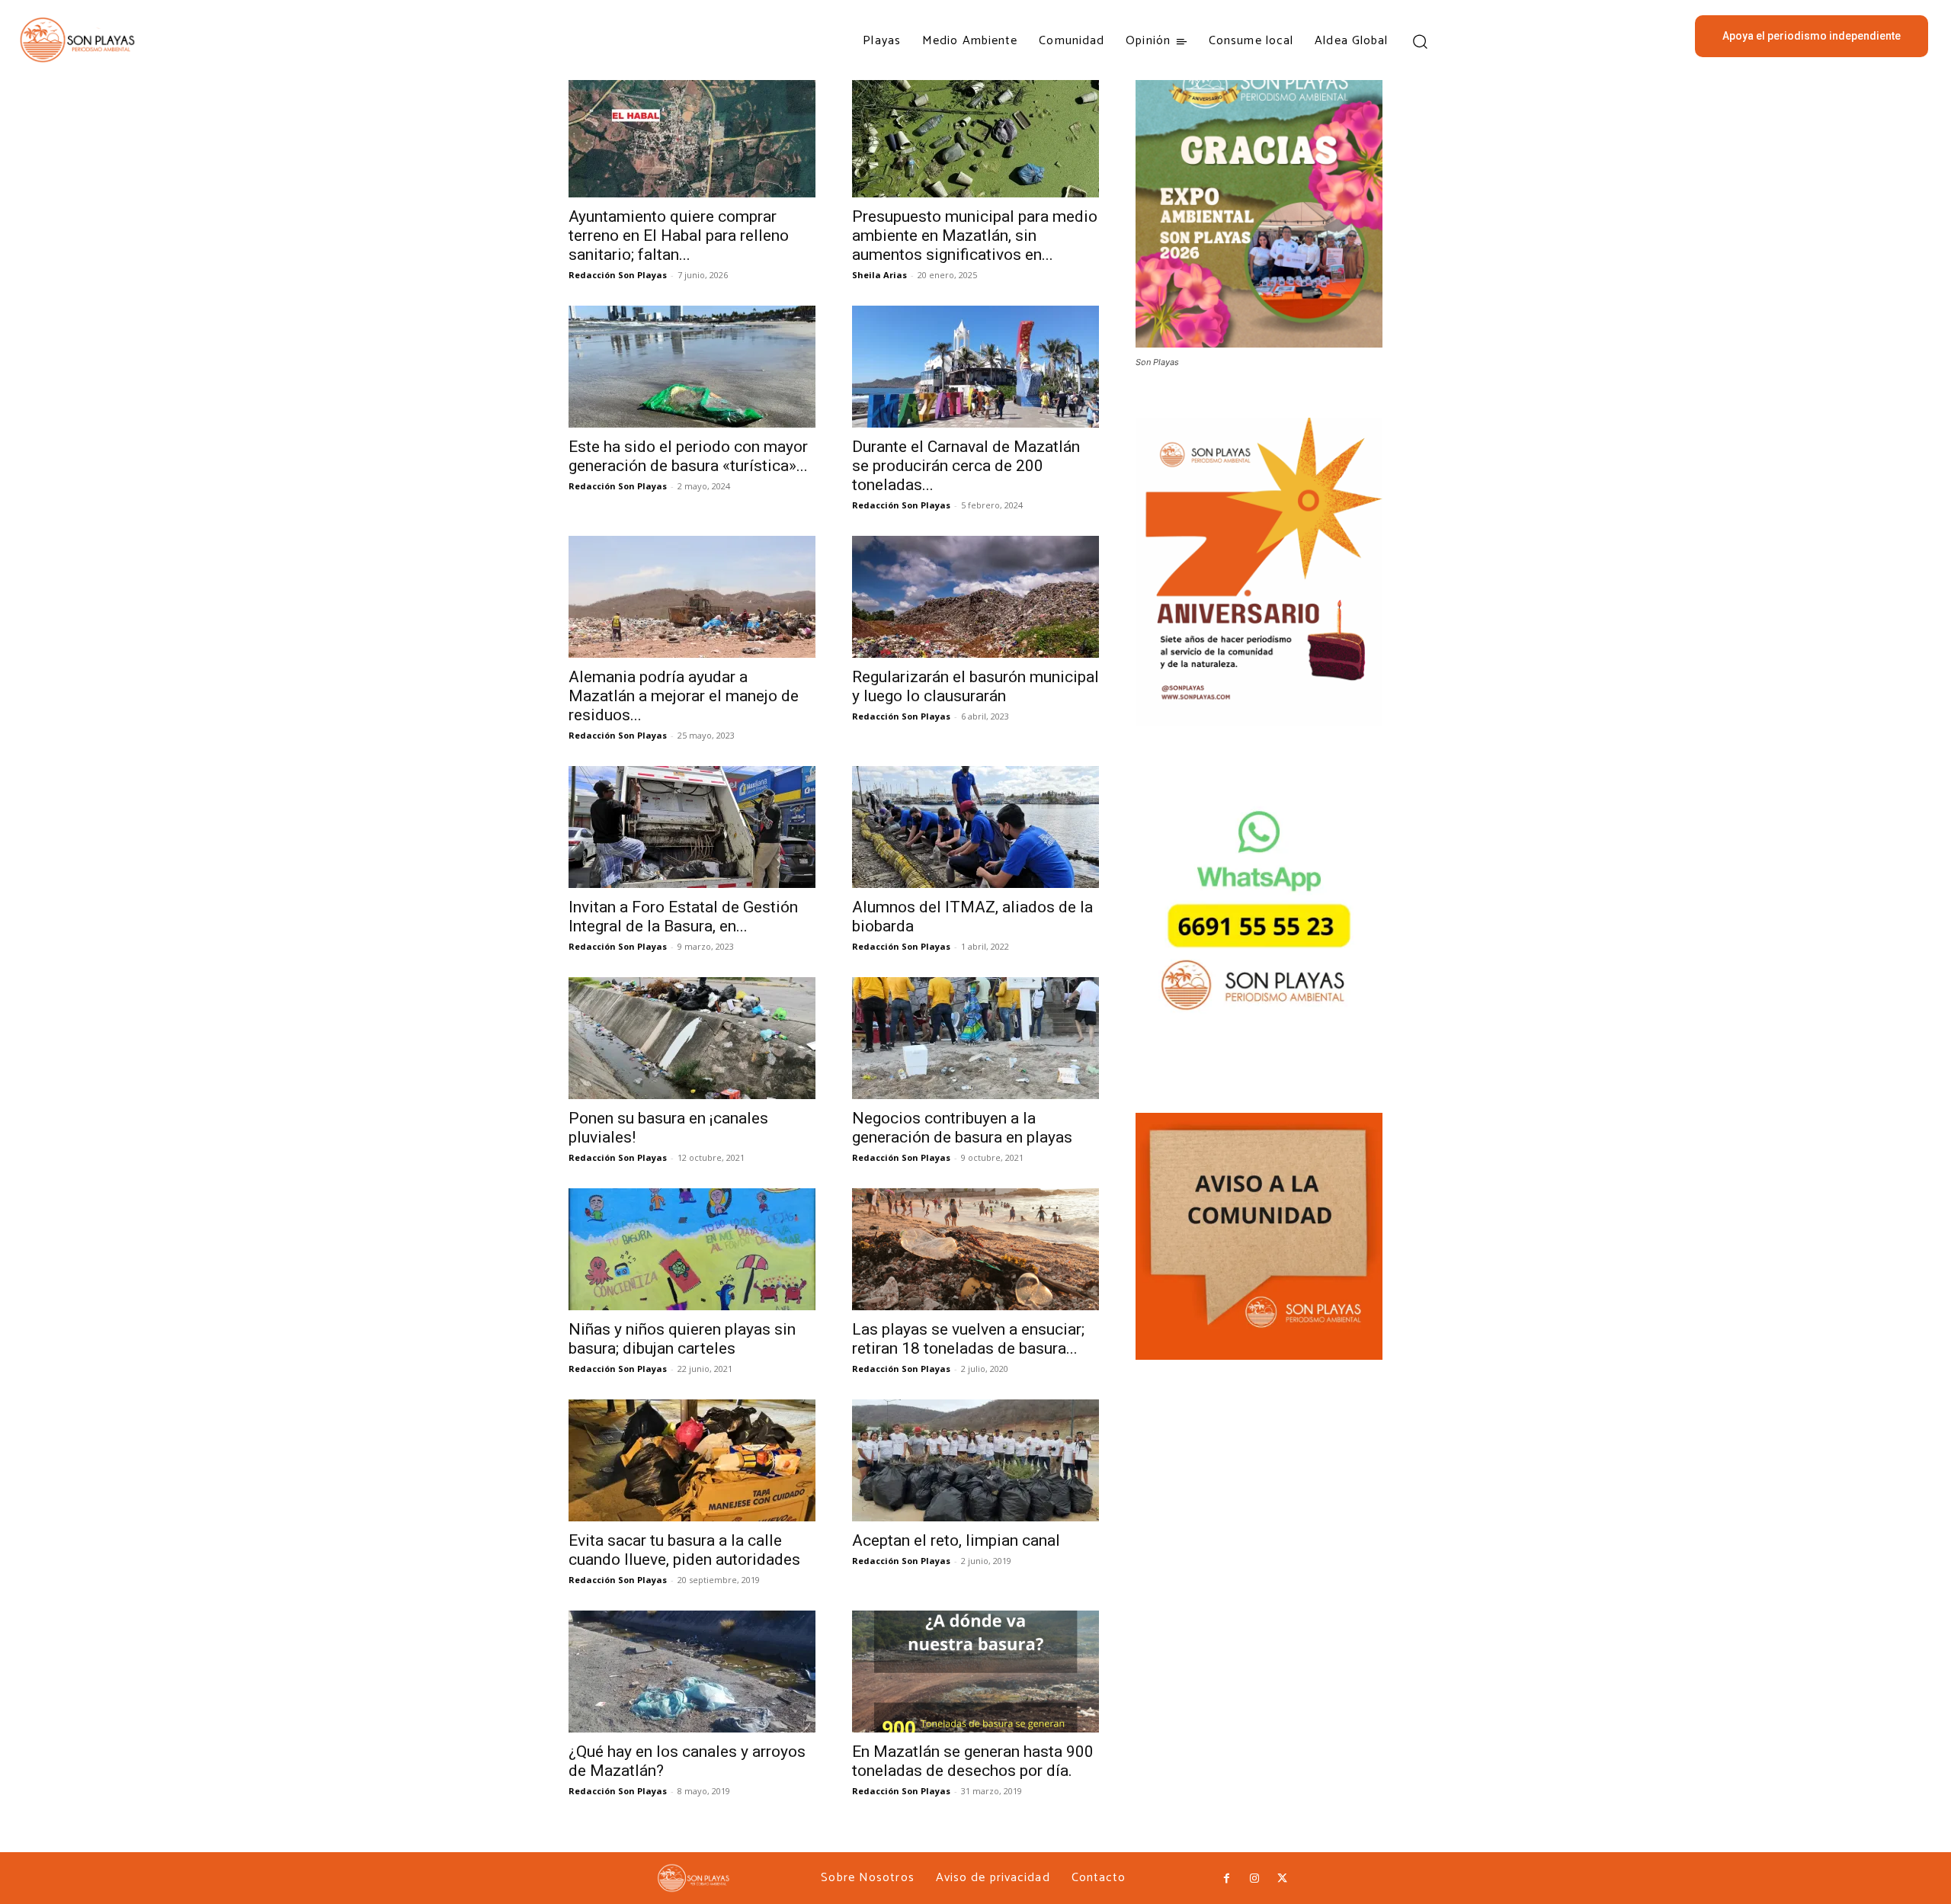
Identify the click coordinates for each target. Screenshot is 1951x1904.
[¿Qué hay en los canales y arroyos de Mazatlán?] (692, 1672)
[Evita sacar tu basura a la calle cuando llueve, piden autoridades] (692, 1460)
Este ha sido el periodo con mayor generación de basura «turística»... (688, 456)
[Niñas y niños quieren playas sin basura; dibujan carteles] (692, 1249)
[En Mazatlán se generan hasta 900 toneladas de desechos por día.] (975, 1672)
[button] (1420, 41)
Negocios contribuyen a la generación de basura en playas (962, 1128)
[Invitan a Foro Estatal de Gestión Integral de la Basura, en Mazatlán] (692, 827)
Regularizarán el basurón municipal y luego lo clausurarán (975, 686)
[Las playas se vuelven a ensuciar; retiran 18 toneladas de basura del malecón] (975, 1249)
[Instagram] (1254, 1879)
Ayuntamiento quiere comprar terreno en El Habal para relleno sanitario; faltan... (679, 236)
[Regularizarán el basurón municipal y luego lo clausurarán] (975, 597)
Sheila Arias (879, 275)
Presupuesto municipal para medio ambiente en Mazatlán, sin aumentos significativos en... (975, 236)
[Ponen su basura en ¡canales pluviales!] (692, 1038)
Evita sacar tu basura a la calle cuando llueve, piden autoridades (684, 1550)
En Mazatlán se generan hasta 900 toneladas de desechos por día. (973, 1761)
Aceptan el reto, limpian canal (956, 1540)
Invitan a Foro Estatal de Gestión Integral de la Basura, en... (683, 917)
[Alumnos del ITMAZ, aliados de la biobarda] (975, 827)
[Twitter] (1282, 1879)
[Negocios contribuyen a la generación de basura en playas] (975, 1038)
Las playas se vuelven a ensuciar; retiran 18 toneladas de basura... (968, 1339)
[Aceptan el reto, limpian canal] (975, 1460)
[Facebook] (1226, 1879)
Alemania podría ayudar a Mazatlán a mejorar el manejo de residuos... (684, 696)
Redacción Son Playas (618, 275)
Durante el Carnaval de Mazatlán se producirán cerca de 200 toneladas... (966, 466)
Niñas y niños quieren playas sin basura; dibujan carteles (682, 1339)
